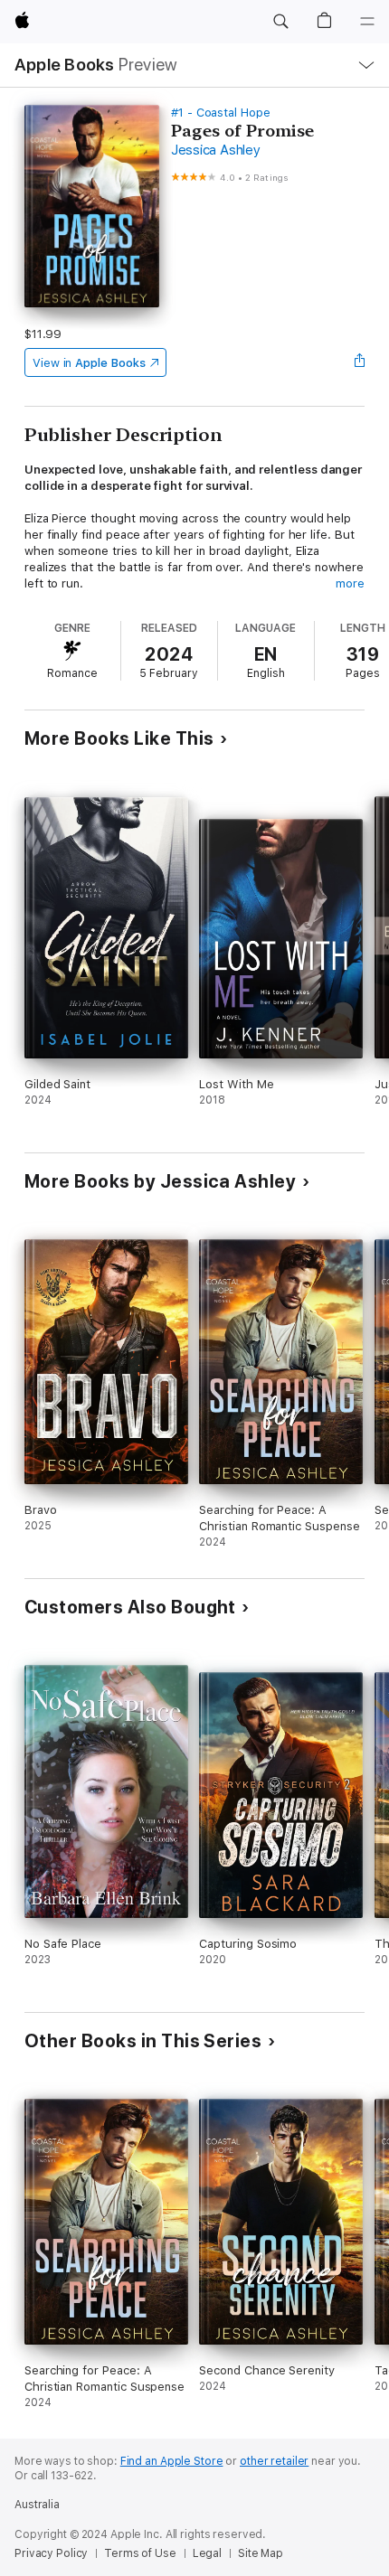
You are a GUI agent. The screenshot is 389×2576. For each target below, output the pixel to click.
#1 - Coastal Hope (221, 113)
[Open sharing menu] (359, 362)
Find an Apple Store (172, 2461)
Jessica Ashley (216, 150)
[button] (280, 22)
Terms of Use (140, 2553)
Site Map (261, 2553)
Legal (207, 2553)
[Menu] (367, 22)
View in (89, 363)
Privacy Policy (51, 2553)
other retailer (274, 2461)
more (350, 583)
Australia (37, 2505)
